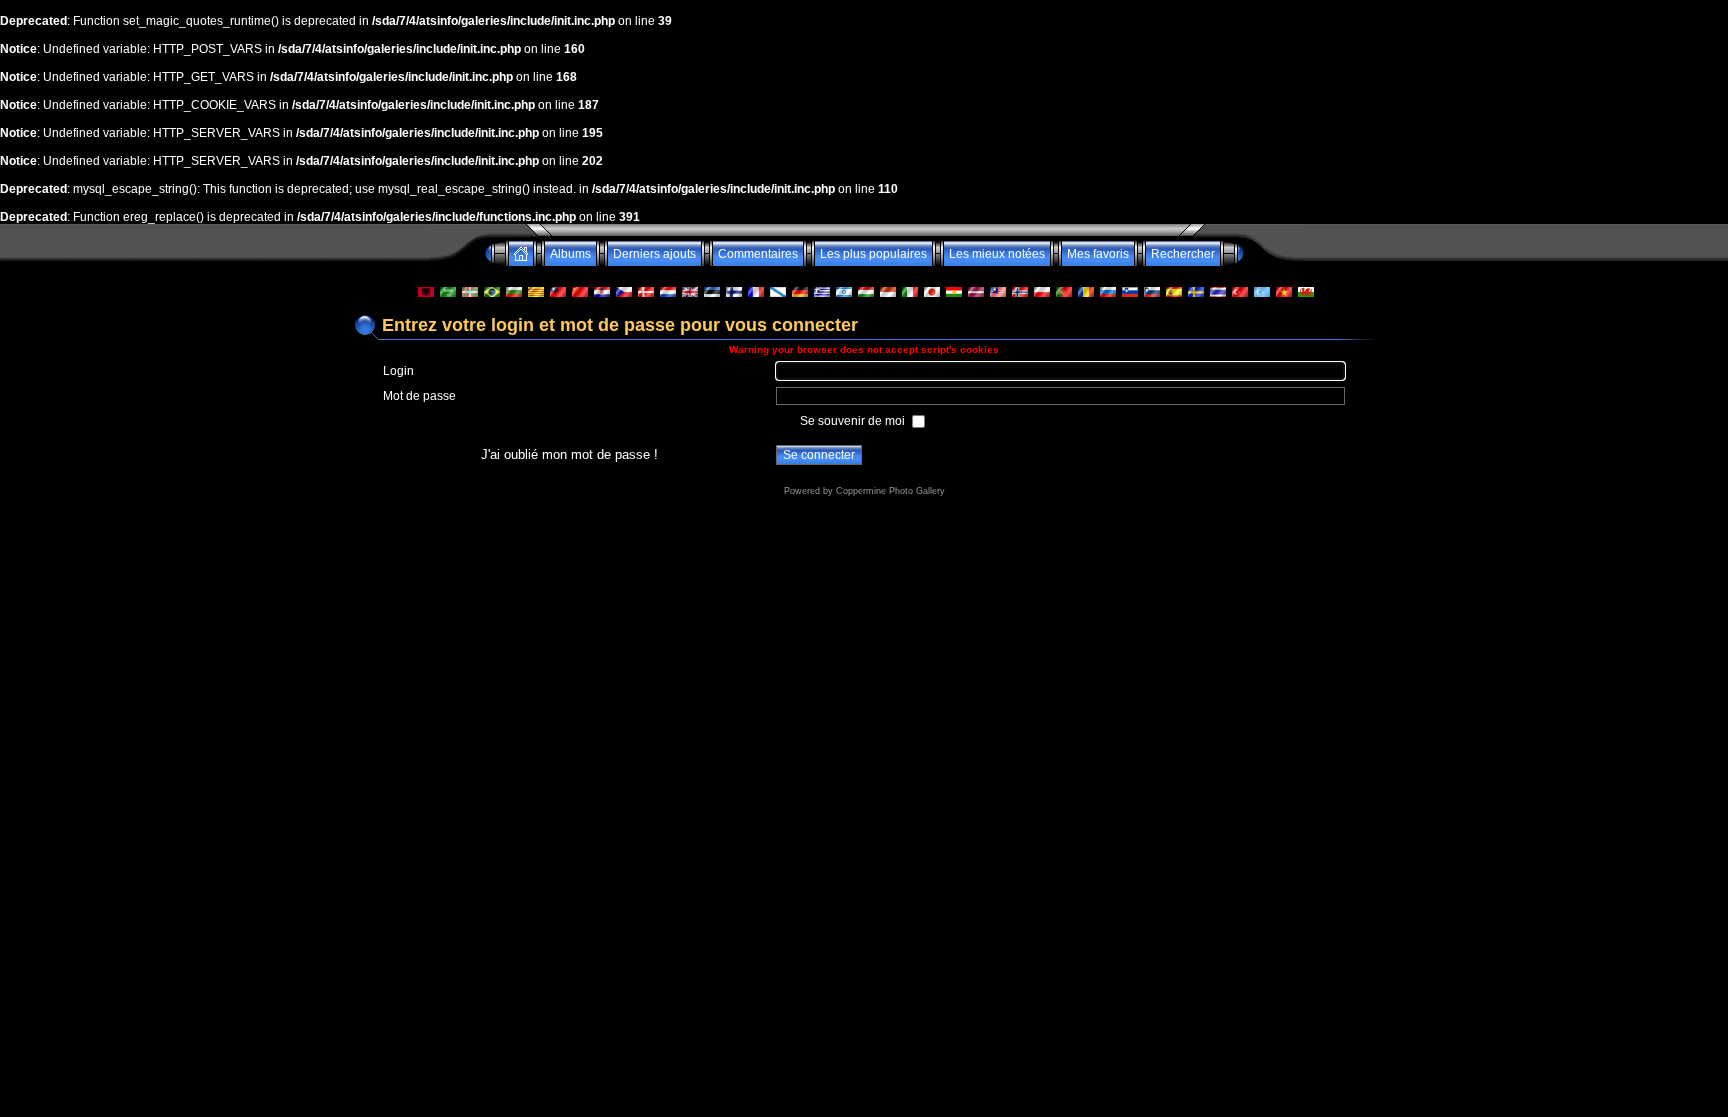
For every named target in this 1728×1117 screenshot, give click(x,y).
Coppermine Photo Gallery (890, 491)
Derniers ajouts (654, 254)
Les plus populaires (873, 254)
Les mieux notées (997, 254)
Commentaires (758, 254)
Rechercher (1183, 254)
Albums (570, 254)
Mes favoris (1098, 254)
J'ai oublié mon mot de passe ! (569, 454)
